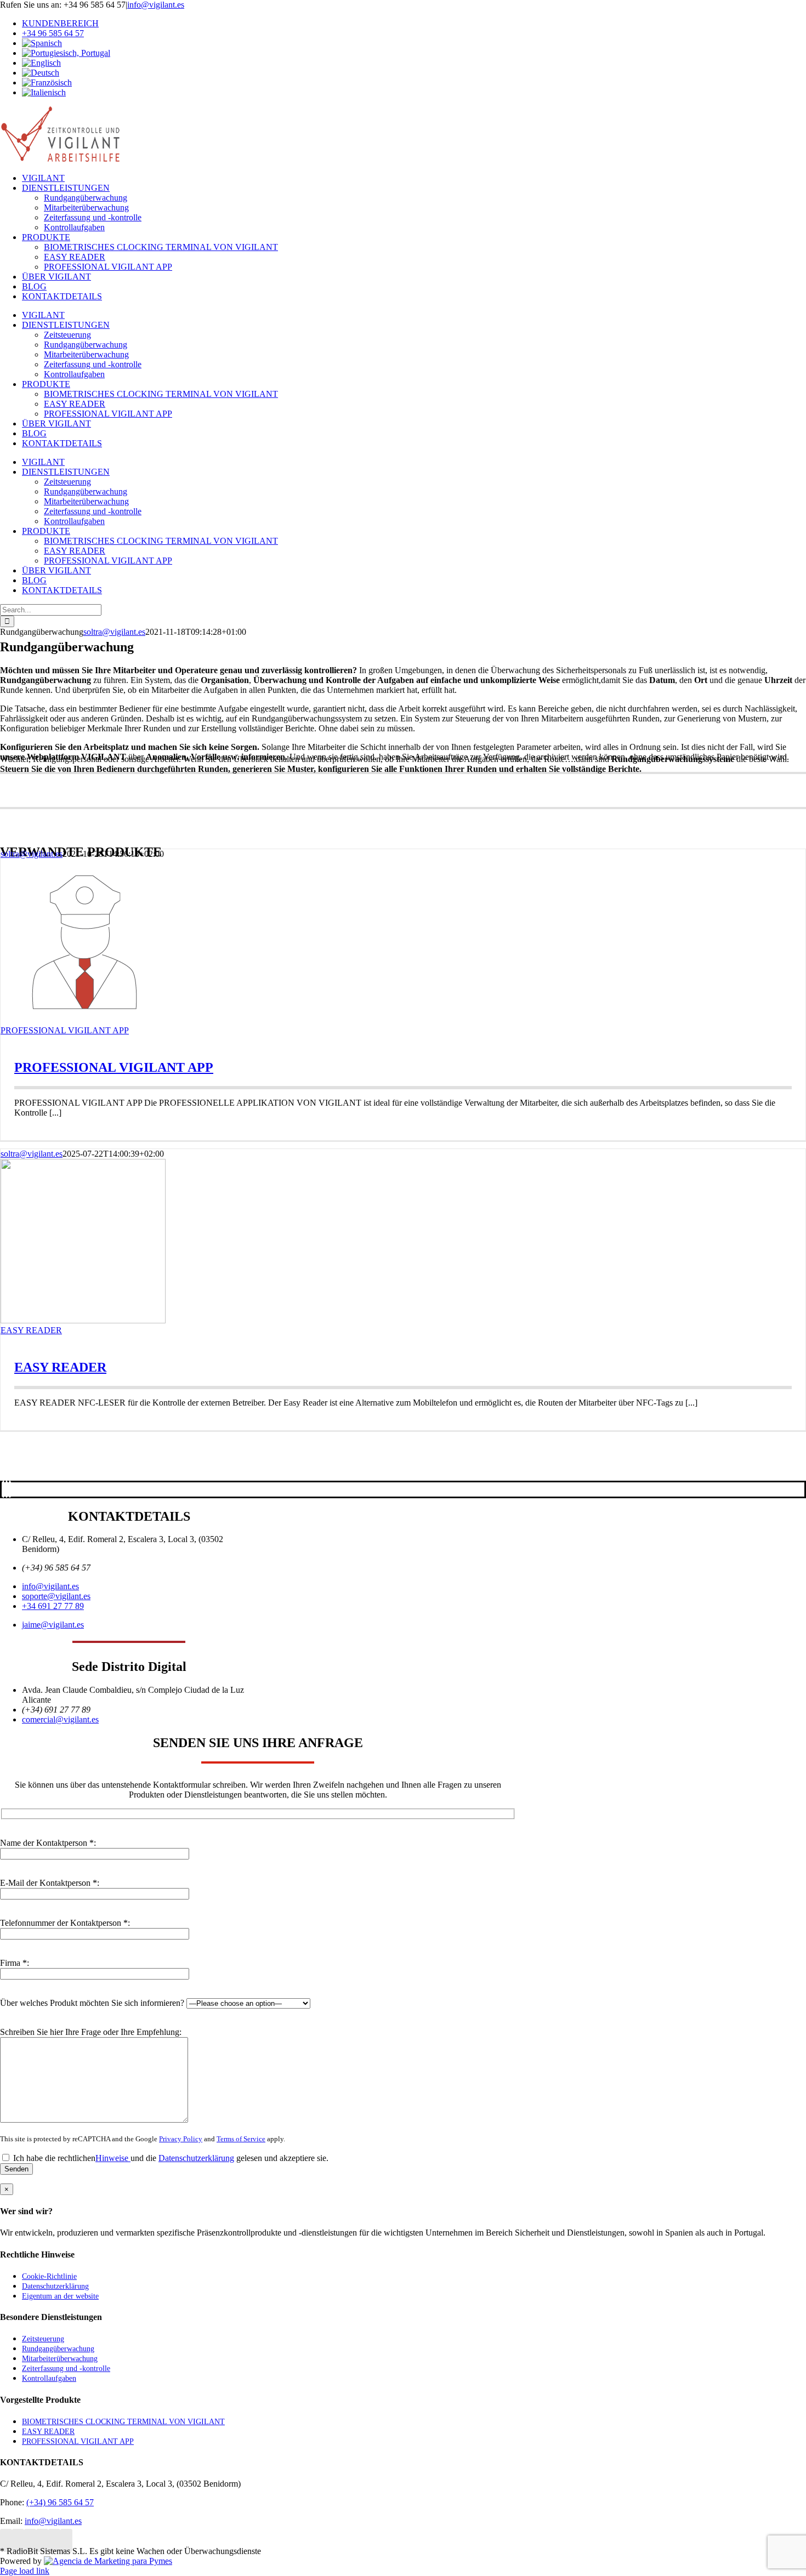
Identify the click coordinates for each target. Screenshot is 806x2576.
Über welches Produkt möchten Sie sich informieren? (93, 2003)
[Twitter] (30, 2540)
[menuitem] (414, 43)
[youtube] (10, 1489)
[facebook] (3, 1489)
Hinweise (113, 2158)
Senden (16, 2169)
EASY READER (31, 1330)
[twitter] (7, 1489)
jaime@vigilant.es (53, 1625)
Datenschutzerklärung (196, 2158)
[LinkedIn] (6, 2540)
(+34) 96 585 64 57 (60, 2502)
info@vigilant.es (156, 5)
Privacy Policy (181, 2139)
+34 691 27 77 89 (53, 1606)
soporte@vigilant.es (56, 1596)
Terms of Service (241, 2139)
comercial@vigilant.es (60, 1719)
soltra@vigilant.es (114, 632)
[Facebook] (18, 2540)
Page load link (25, 2571)
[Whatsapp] (66, 2540)
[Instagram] (54, 2540)
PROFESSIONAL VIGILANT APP (65, 1030)
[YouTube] (42, 2540)
